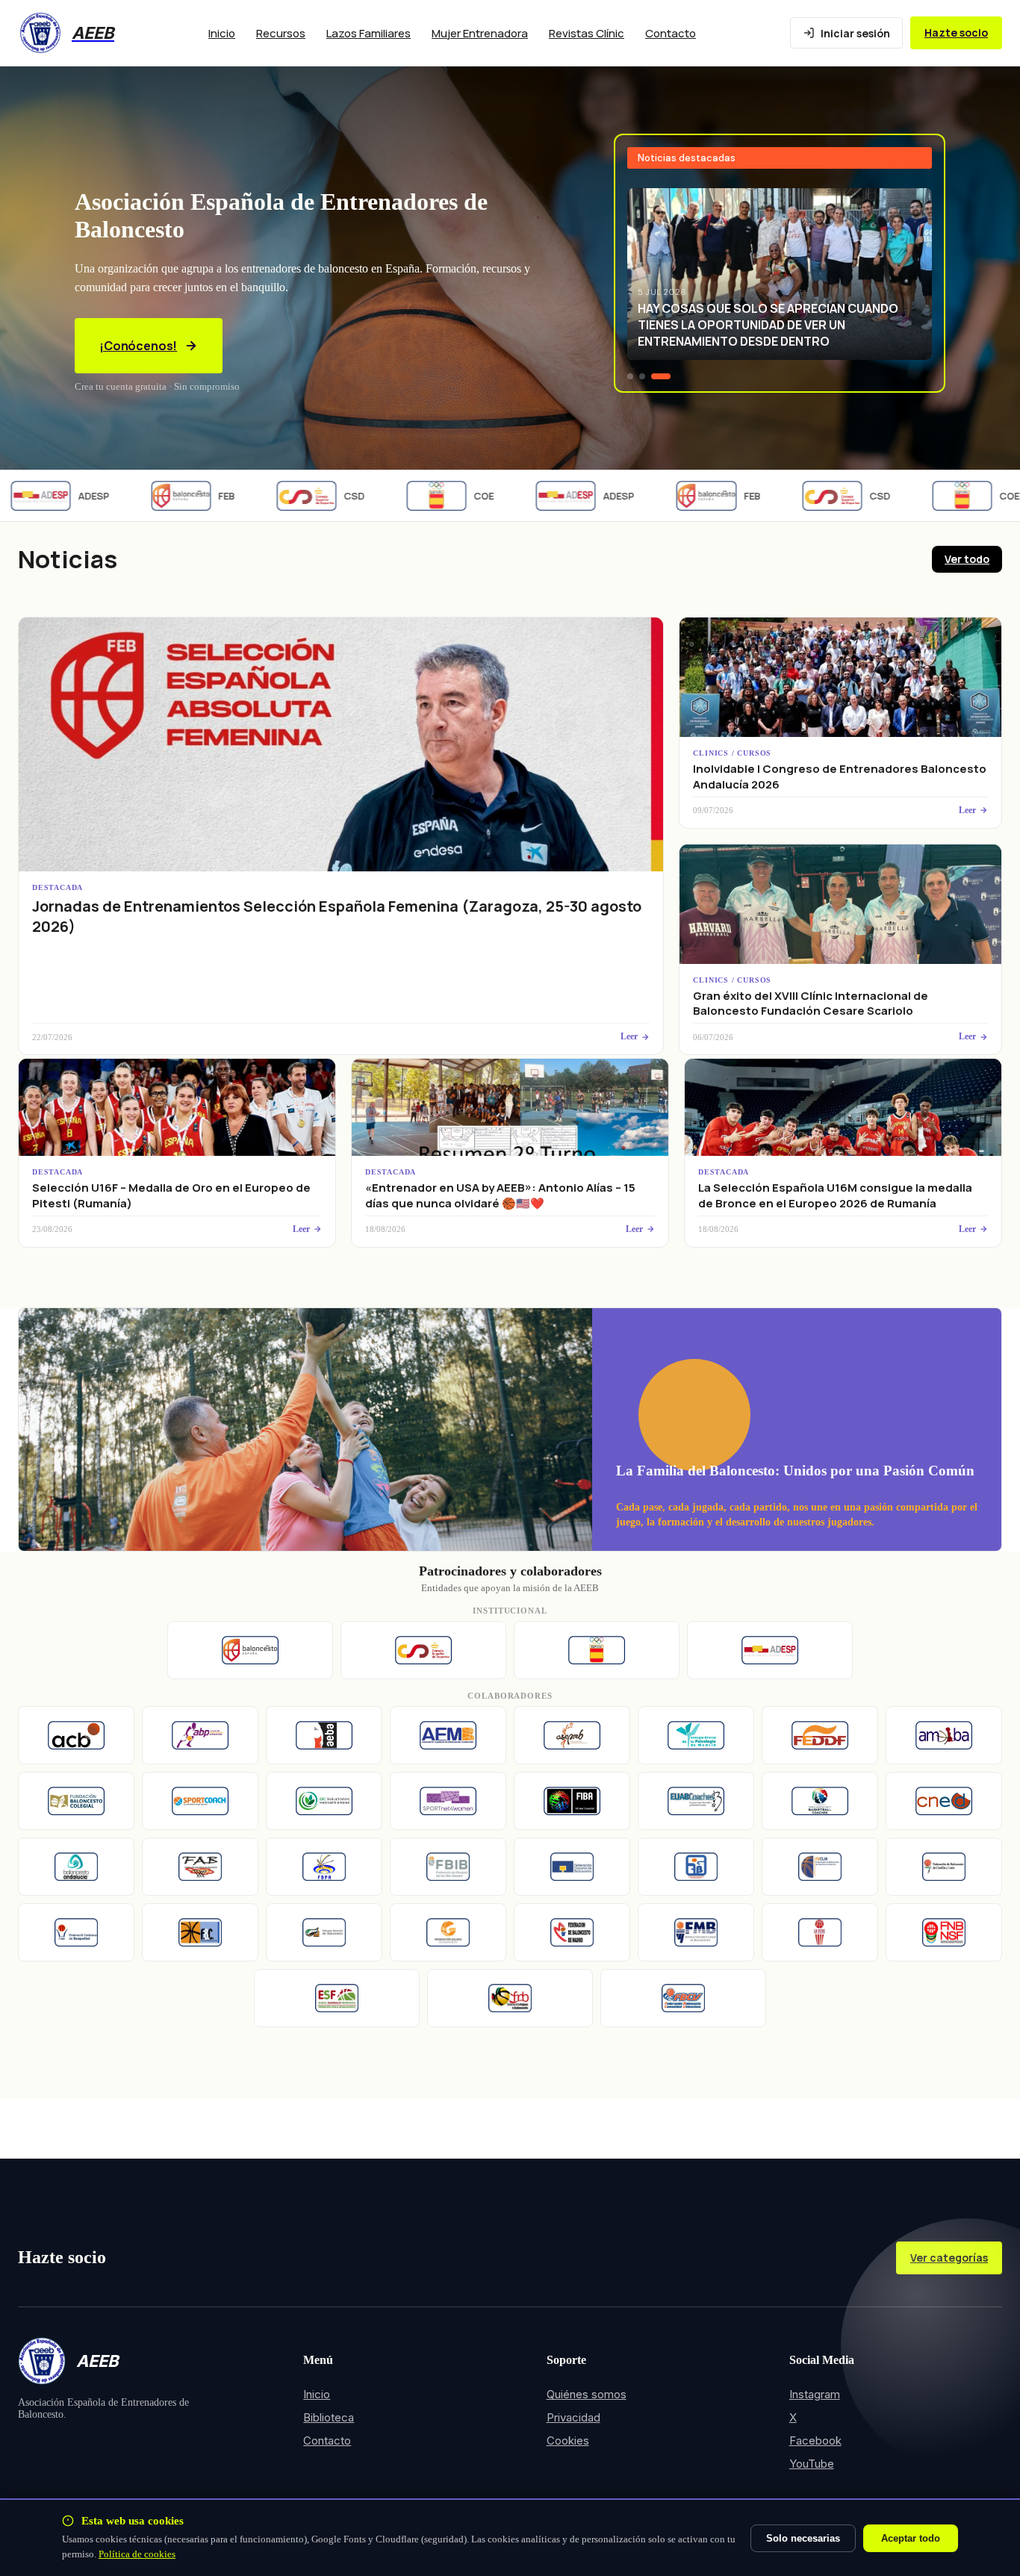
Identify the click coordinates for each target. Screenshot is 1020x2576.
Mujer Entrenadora (480, 33)
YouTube (812, 2464)
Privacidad (573, 2417)
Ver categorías (949, 2258)
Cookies (568, 2440)
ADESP (587, 496)
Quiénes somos (587, 2394)
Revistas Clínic (587, 33)
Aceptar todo (911, 2538)
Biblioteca (329, 2417)
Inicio (222, 33)
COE (452, 496)
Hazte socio (956, 32)
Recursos (281, 33)
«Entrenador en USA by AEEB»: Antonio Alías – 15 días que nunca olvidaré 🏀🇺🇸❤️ (500, 1195)
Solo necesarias (803, 2538)
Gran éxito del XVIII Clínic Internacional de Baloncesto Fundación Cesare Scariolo (811, 1003)
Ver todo (967, 559)
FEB (195, 496)
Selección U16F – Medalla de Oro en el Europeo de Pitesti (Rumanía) (171, 1195)
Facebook (815, 2440)
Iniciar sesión (855, 33)
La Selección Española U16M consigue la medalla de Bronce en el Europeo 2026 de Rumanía (835, 1195)
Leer (629, 1036)
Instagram (815, 2394)
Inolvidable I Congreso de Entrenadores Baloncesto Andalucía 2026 (840, 776)
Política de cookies (137, 2554)
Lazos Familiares (368, 33)
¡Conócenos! (138, 346)
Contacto (671, 33)
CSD (323, 496)
